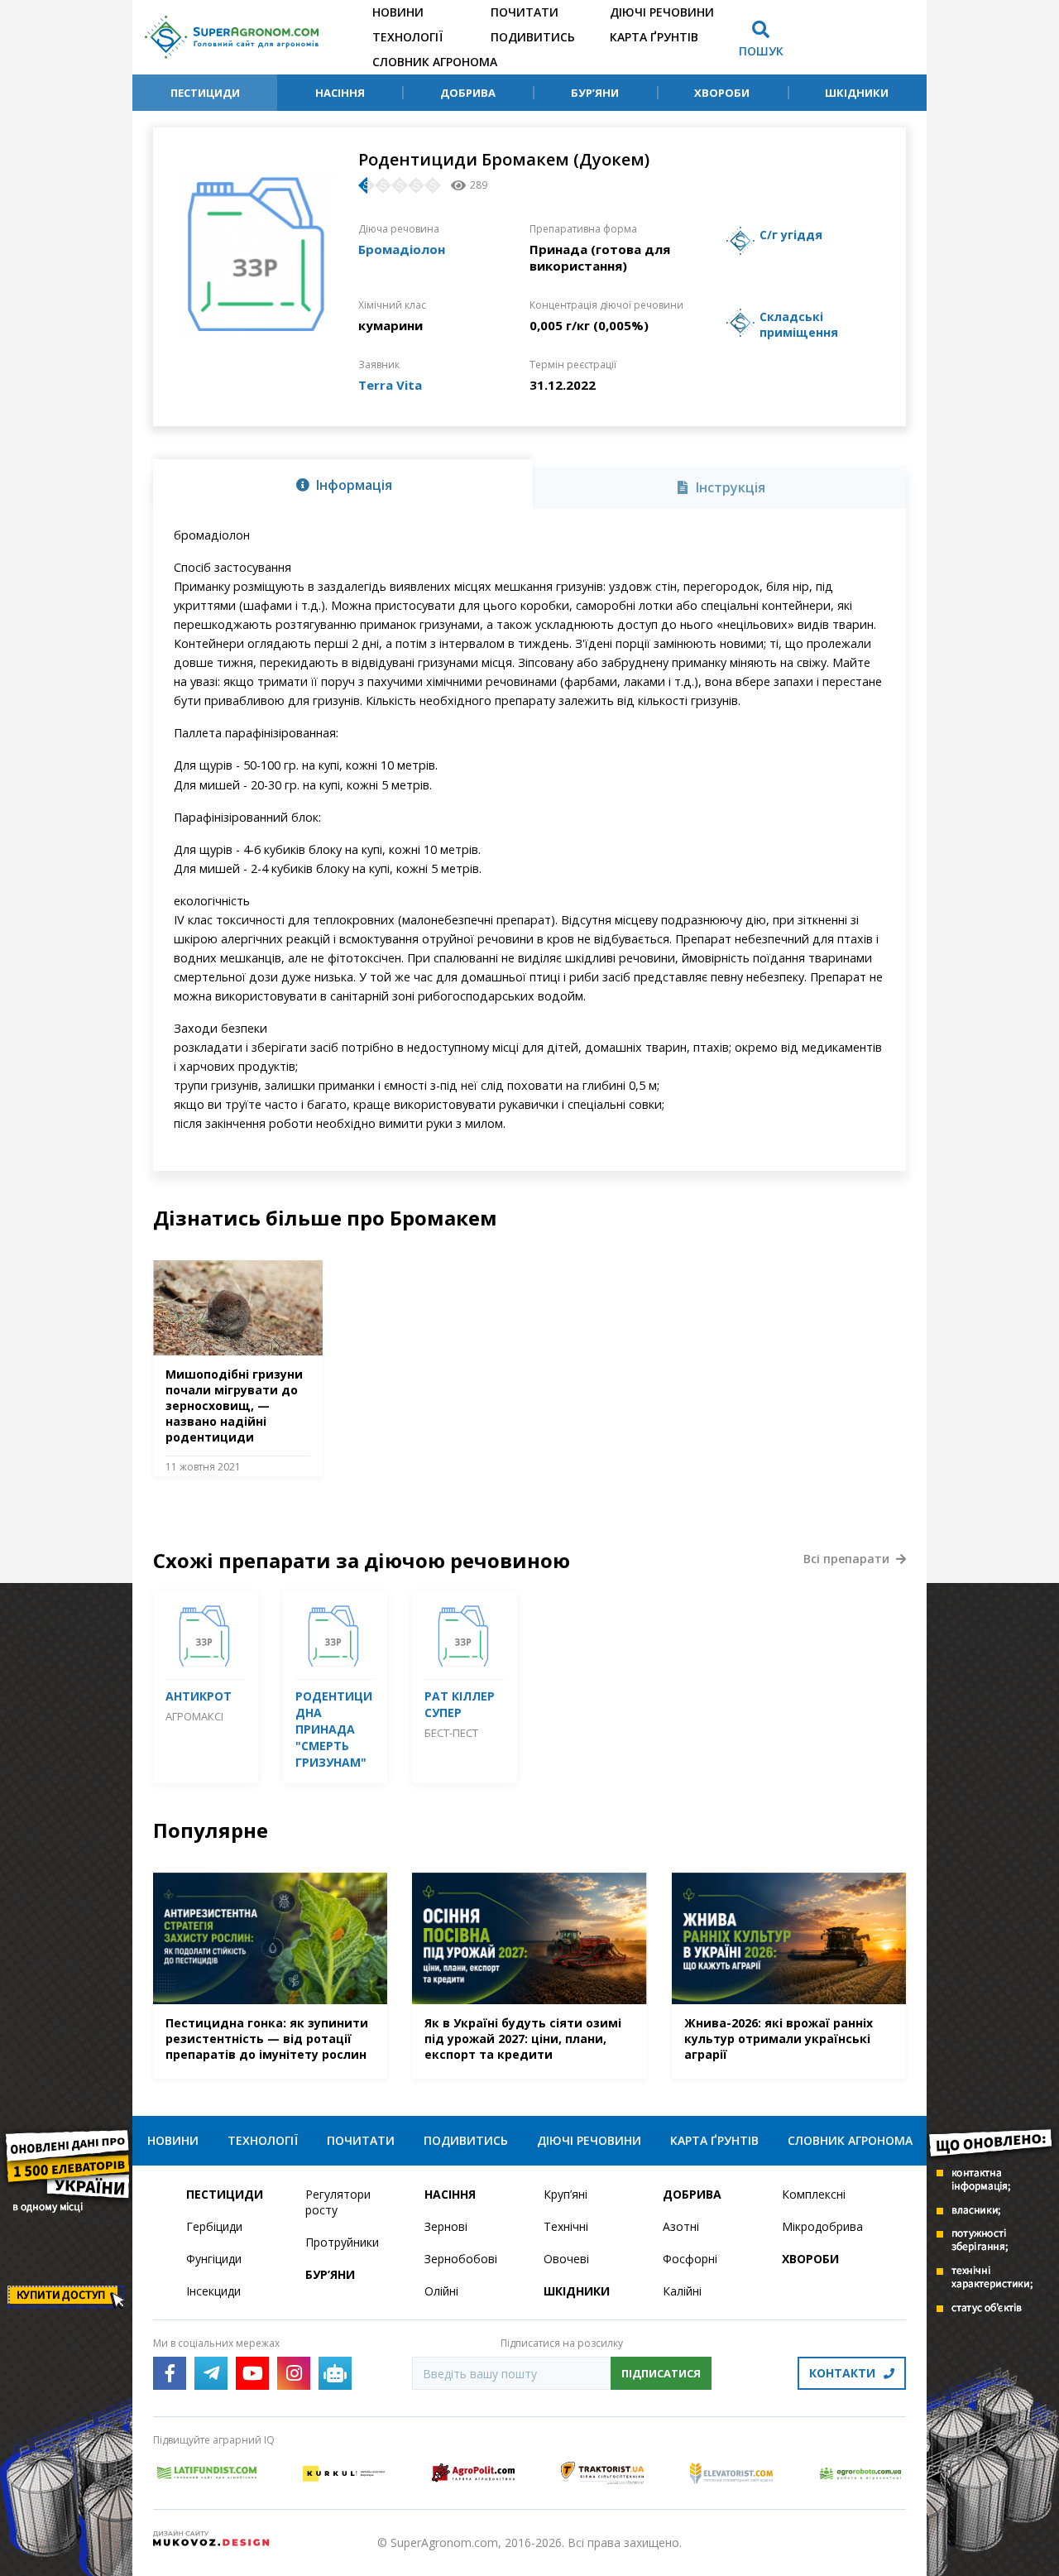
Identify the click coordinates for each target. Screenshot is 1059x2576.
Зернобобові (461, 2259)
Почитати (525, 12)
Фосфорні (690, 2259)
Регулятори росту (338, 2202)
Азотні (681, 2226)
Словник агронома (435, 62)
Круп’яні (565, 2194)
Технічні (566, 2226)
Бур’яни (595, 93)
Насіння (340, 93)
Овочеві (566, 2259)
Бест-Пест (451, 1733)
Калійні (682, 2291)
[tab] (343, 484)
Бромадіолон (402, 249)
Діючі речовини (662, 12)
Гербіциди (214, 2226)
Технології (407, 37)
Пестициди (205, 93)
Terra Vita (390, 385)
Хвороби (722, 93)
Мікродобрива (822, 2226)
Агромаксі (194, 1716)
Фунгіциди (214, 2259)
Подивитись (533, 37)
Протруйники (342, 2242)
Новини (398, 12)
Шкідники (857, 93)
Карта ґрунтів (654, 37)
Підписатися (661, 2373)
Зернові (446, 2226)
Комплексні (814, 2194)
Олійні (441, 2291)
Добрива (468, 93)
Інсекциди (213, 2291)
